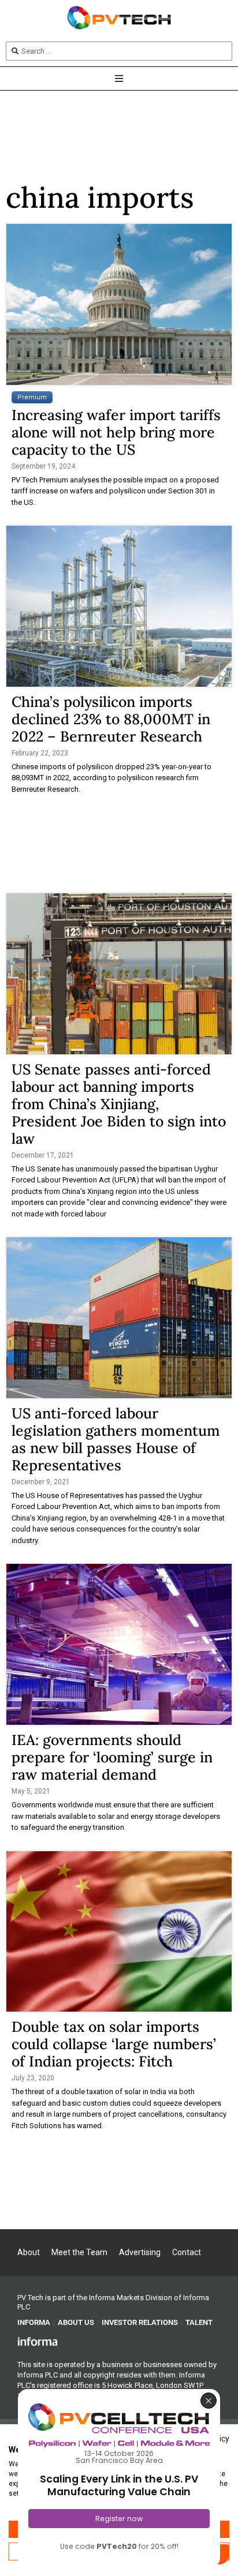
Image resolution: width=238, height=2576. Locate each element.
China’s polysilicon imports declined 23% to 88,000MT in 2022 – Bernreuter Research (111, 719)
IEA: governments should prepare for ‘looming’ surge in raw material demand (112, 1757)
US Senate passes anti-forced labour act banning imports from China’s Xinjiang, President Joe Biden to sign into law (119, 1104)
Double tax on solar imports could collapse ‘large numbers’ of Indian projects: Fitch (114, 2044)
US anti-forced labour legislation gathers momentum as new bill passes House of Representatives (116, 1439)
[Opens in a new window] (38, 2341)
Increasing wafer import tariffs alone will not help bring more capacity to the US (116, 432)
